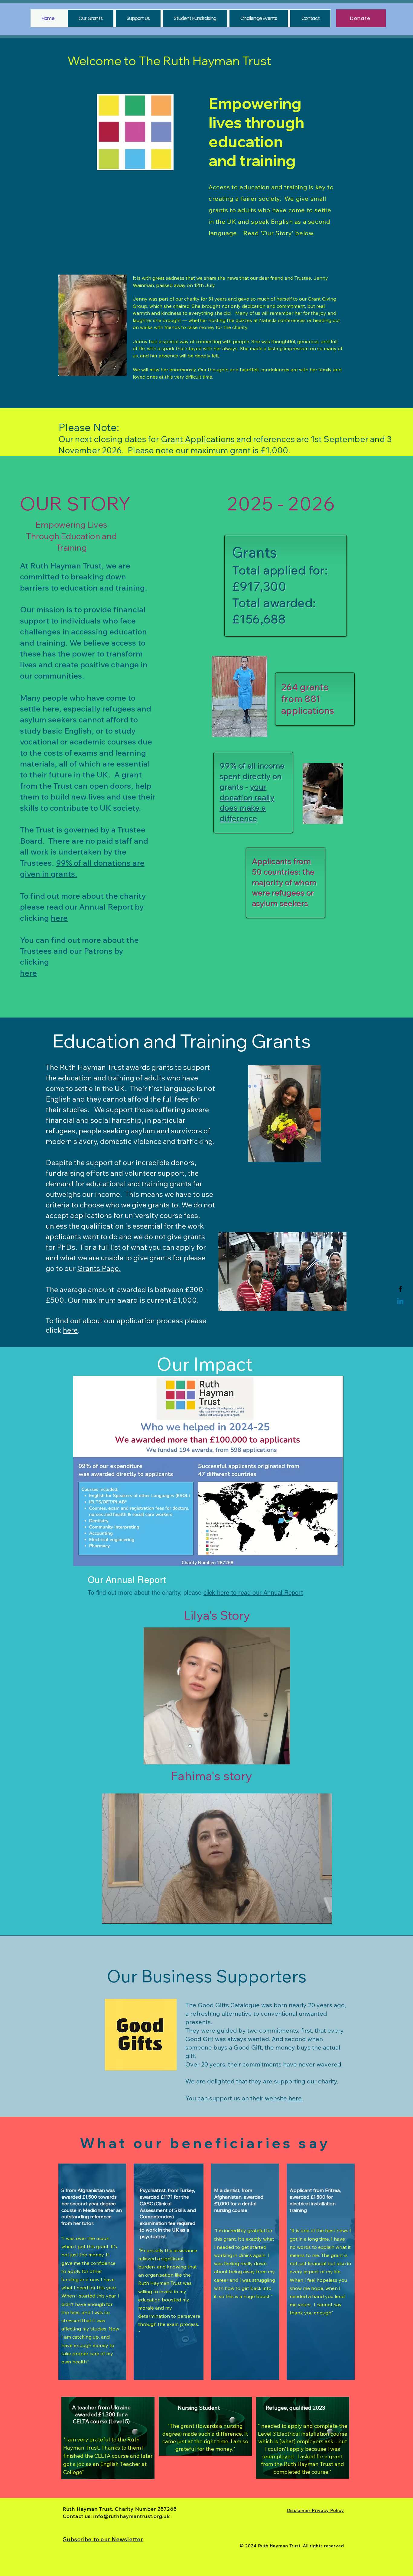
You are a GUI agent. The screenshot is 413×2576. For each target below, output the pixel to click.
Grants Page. (99, 1268)
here (59, 918)
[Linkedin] (400, 1302)
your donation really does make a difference (247, 803)
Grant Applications (198, 439)
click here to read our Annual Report (253, 1593)
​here (28, 973)
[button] (283, 1758)
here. (296, 2098)
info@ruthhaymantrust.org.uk (132, 2516)
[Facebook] (400, 1289)
